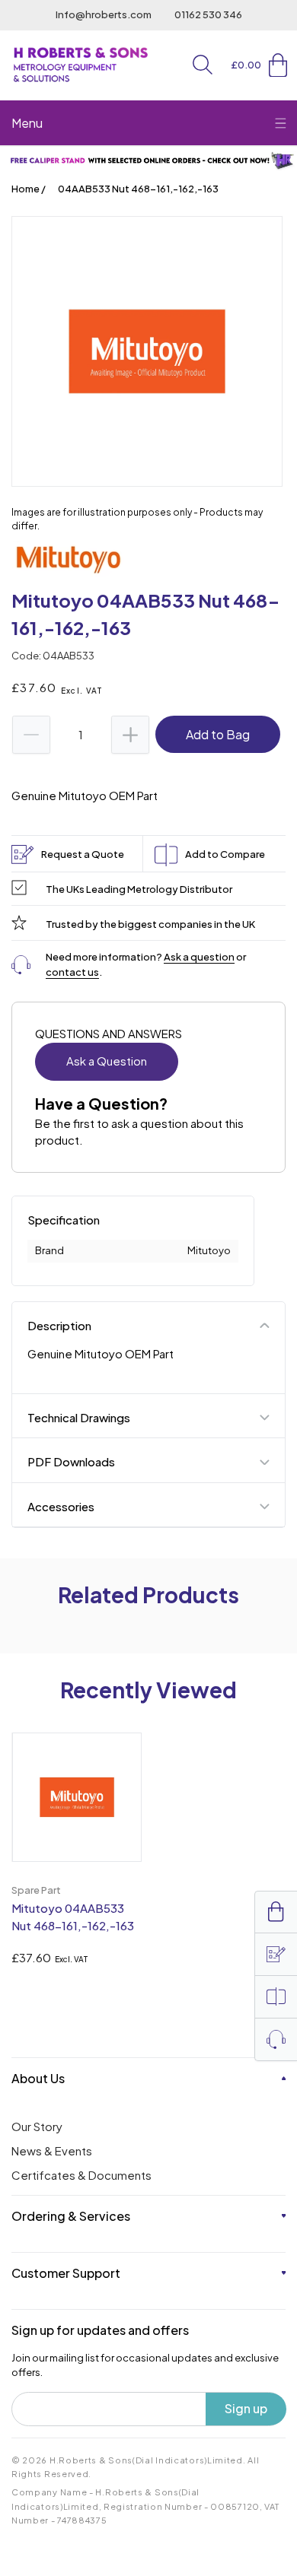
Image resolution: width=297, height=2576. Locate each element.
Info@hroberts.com (104, 14)
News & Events (52, 2150)
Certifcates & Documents (81, 2175)
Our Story (37, 2126)
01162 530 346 (208, 14)
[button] (203, 65)
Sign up (246, 2408)
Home (26, 189)
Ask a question (199, 957)
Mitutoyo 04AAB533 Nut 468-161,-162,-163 (73, 1917)
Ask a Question (107, 1061)
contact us (72, 972)
